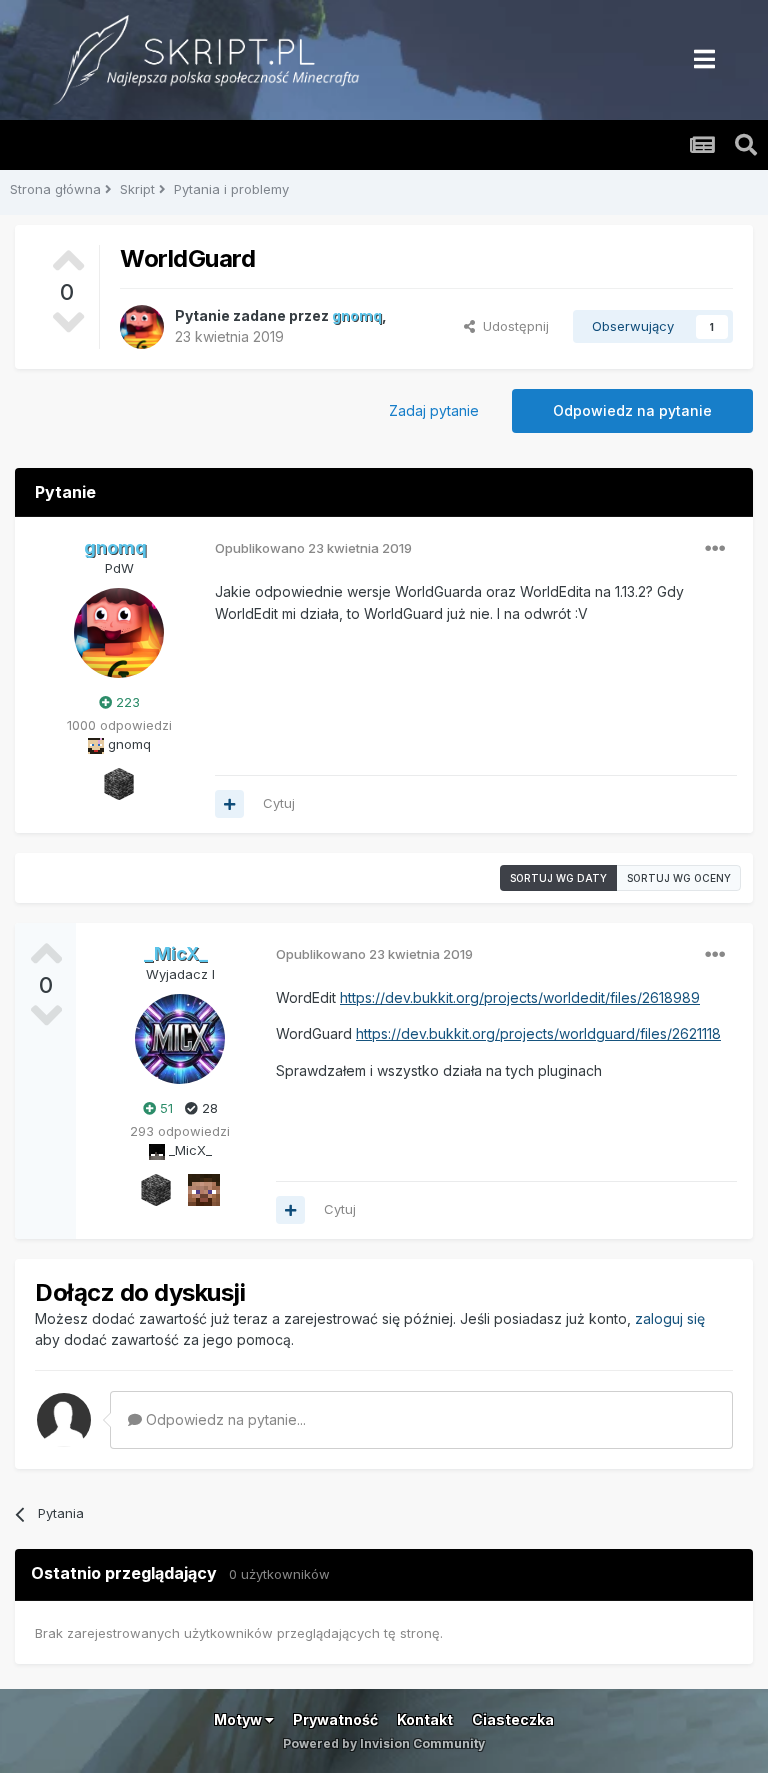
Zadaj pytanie (434, 410)
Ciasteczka (513, 1719)
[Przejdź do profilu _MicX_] (180, 1039)
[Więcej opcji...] (715, 549)
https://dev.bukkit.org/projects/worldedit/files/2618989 (520, 997)
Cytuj (279, 803)
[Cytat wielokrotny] (229, 804)
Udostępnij (512, 326)
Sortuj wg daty (558, 878)
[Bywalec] (119, 782)
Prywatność (335, 1719)
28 (208, 1108)
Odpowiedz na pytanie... (224, 1419)
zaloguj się (670, 1318)
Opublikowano (313, 548)
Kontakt (425, 1719)
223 (126, 702)
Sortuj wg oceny (679, 878)
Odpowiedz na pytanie (632, 410)
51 (164, 1108)
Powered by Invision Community (384, 1743)
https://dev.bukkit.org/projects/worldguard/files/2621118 (538, 1033)
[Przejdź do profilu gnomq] (142, 327)
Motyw (239, 1719)
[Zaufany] (204, 1188)
